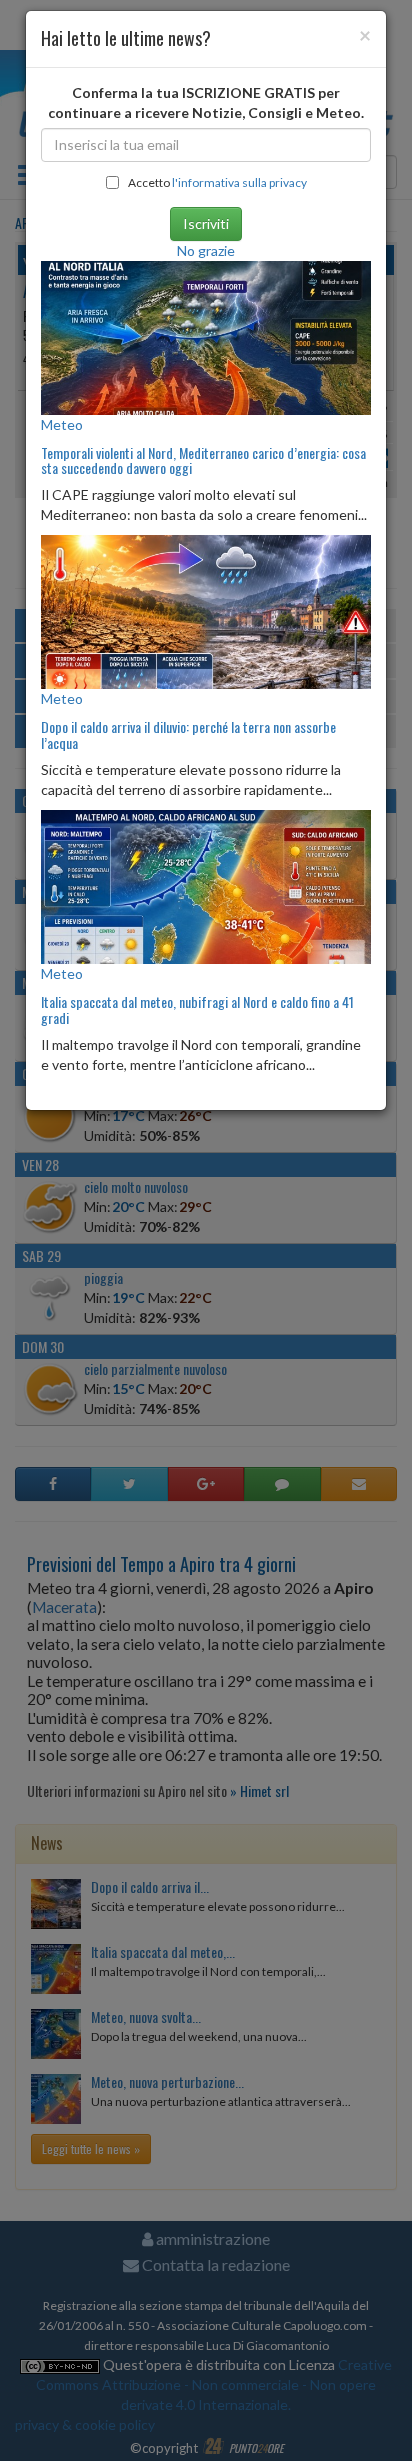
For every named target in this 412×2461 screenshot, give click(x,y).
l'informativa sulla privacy (239, 182)
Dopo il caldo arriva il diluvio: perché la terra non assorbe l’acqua (188, 734)
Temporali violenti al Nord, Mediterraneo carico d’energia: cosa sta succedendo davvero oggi (203, 460)
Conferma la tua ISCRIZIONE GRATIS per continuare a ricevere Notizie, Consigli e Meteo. (206, 102)
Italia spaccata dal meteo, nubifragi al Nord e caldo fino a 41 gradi (197, 1009)
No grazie (206, 250)
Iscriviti (206, 223)
